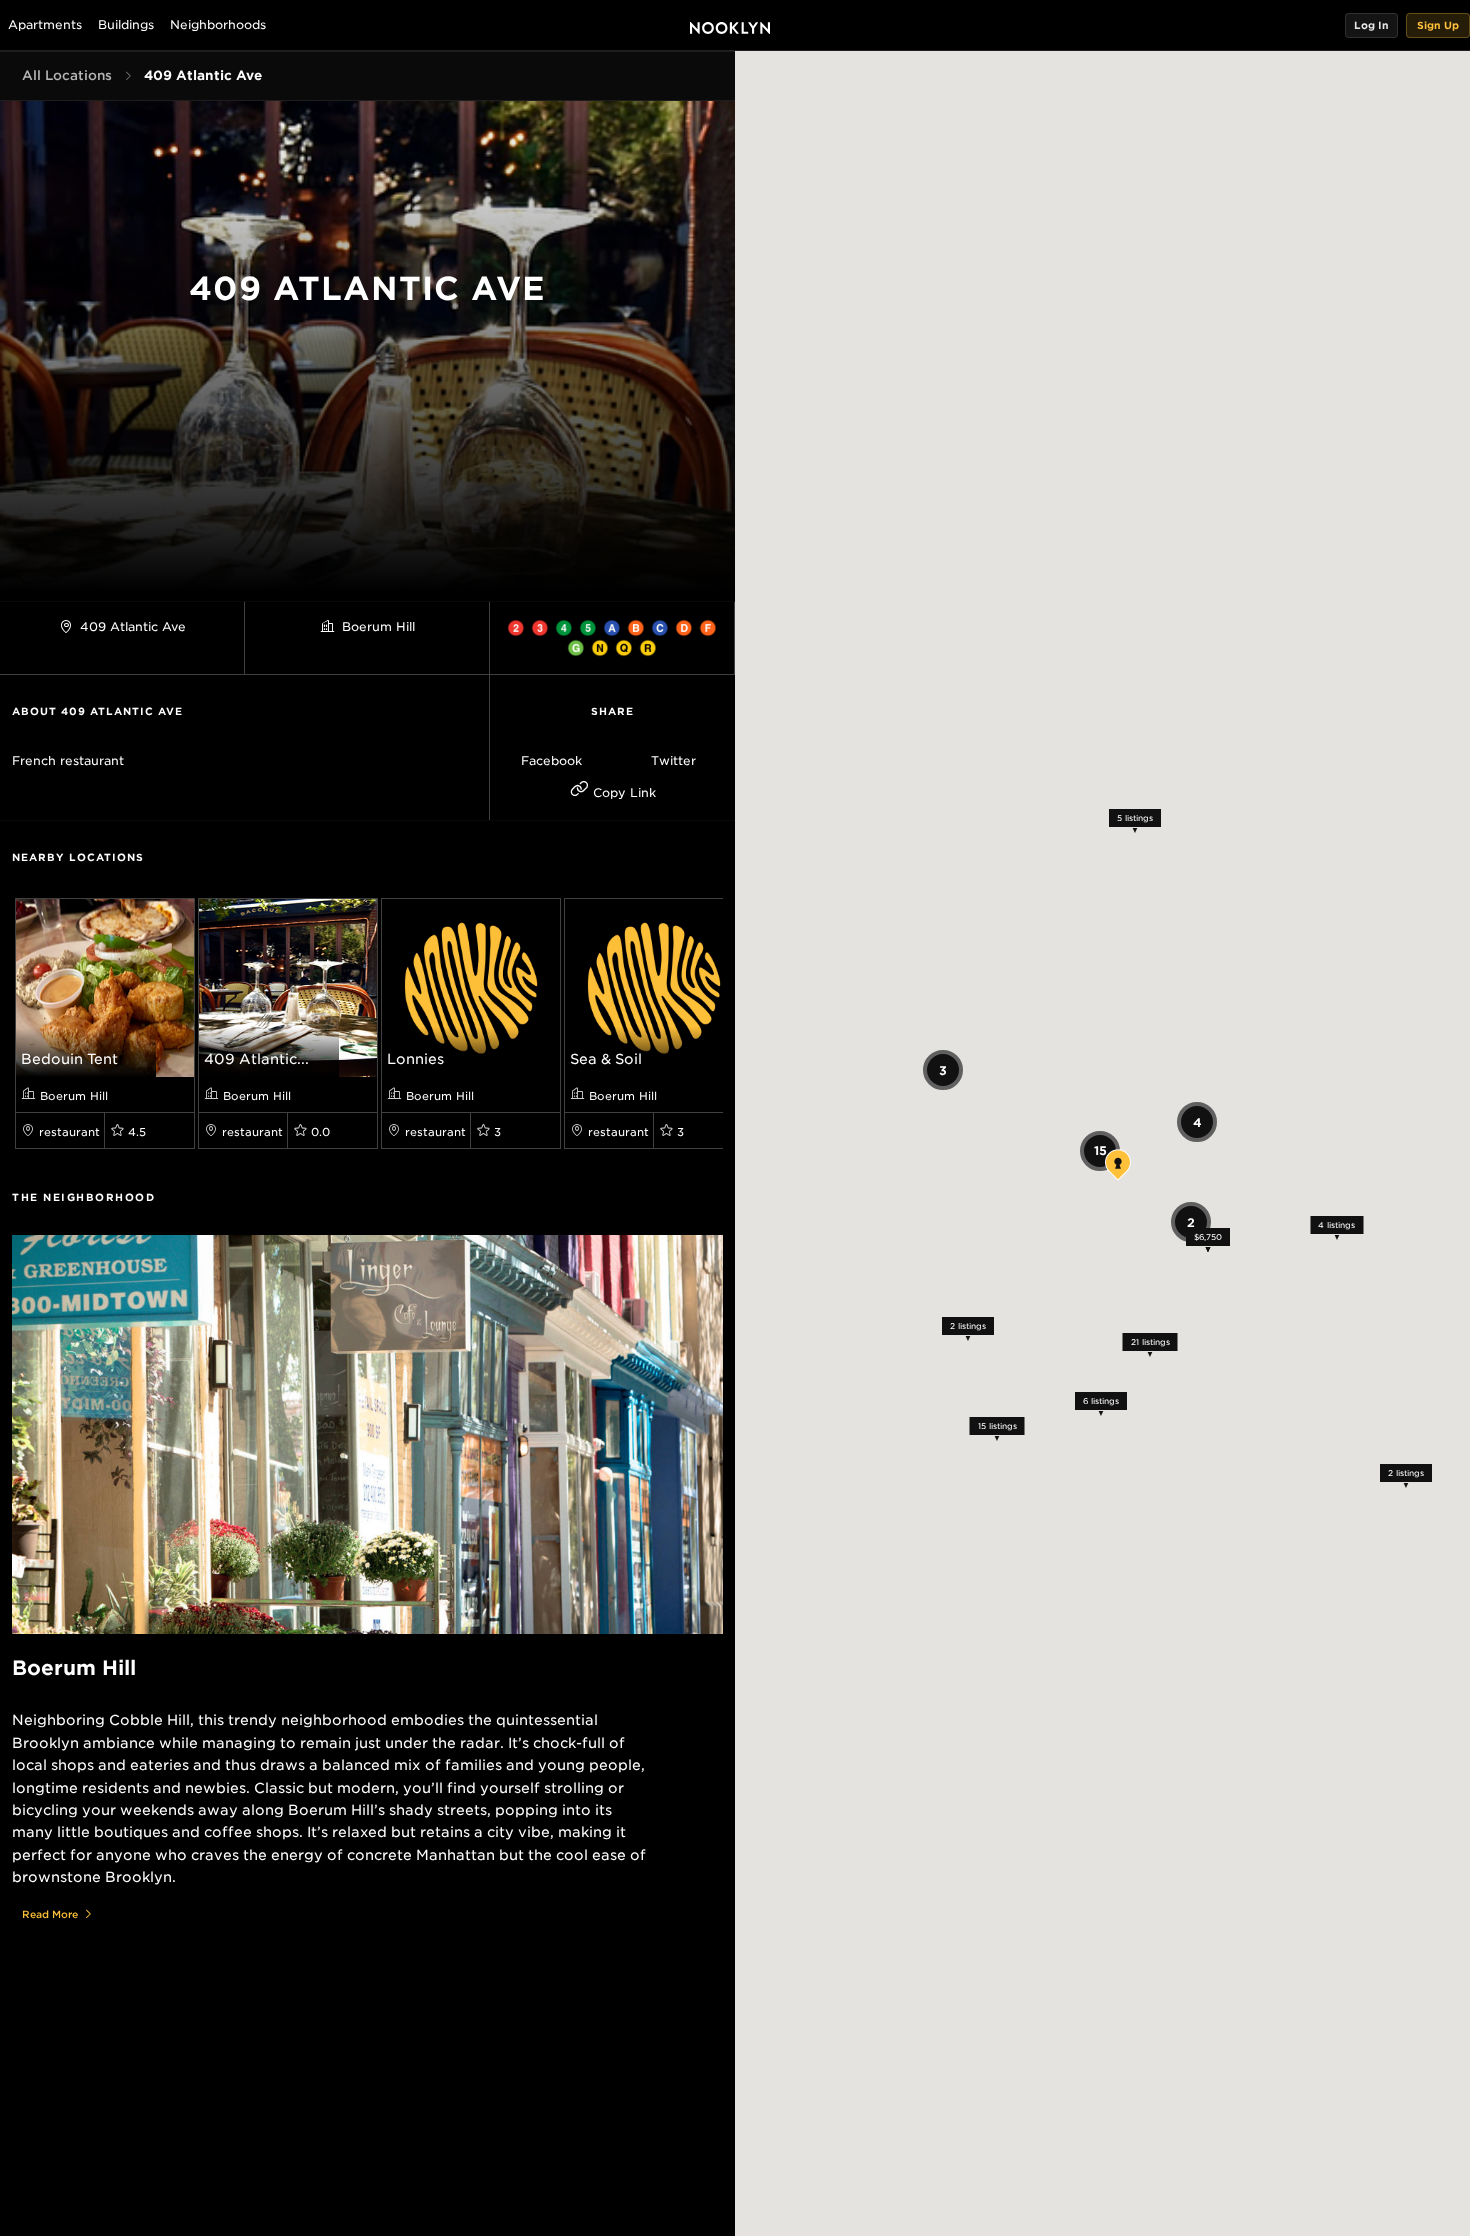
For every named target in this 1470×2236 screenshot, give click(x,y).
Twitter (673, 760)
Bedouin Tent (69, 1059)
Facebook (551, 760)
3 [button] (943, 1069)
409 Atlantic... (256, 1059)
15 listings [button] (996, 1426)
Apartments (45, 24)
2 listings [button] (968, 1326)
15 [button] (1099, 1150)
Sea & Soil (606, 1059)
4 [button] (1196, 1121)
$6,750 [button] (1207, 1237)
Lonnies (415, 1059)
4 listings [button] (1336, 1224)
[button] (1371, 25)
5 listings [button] (1135, 818)
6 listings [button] (1100, 1400)
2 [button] (1190, 1221)
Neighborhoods (218, 24)
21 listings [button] (1149, 1342)
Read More (50, 1914)
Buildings (126, 24)
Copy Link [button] (622, 792)
